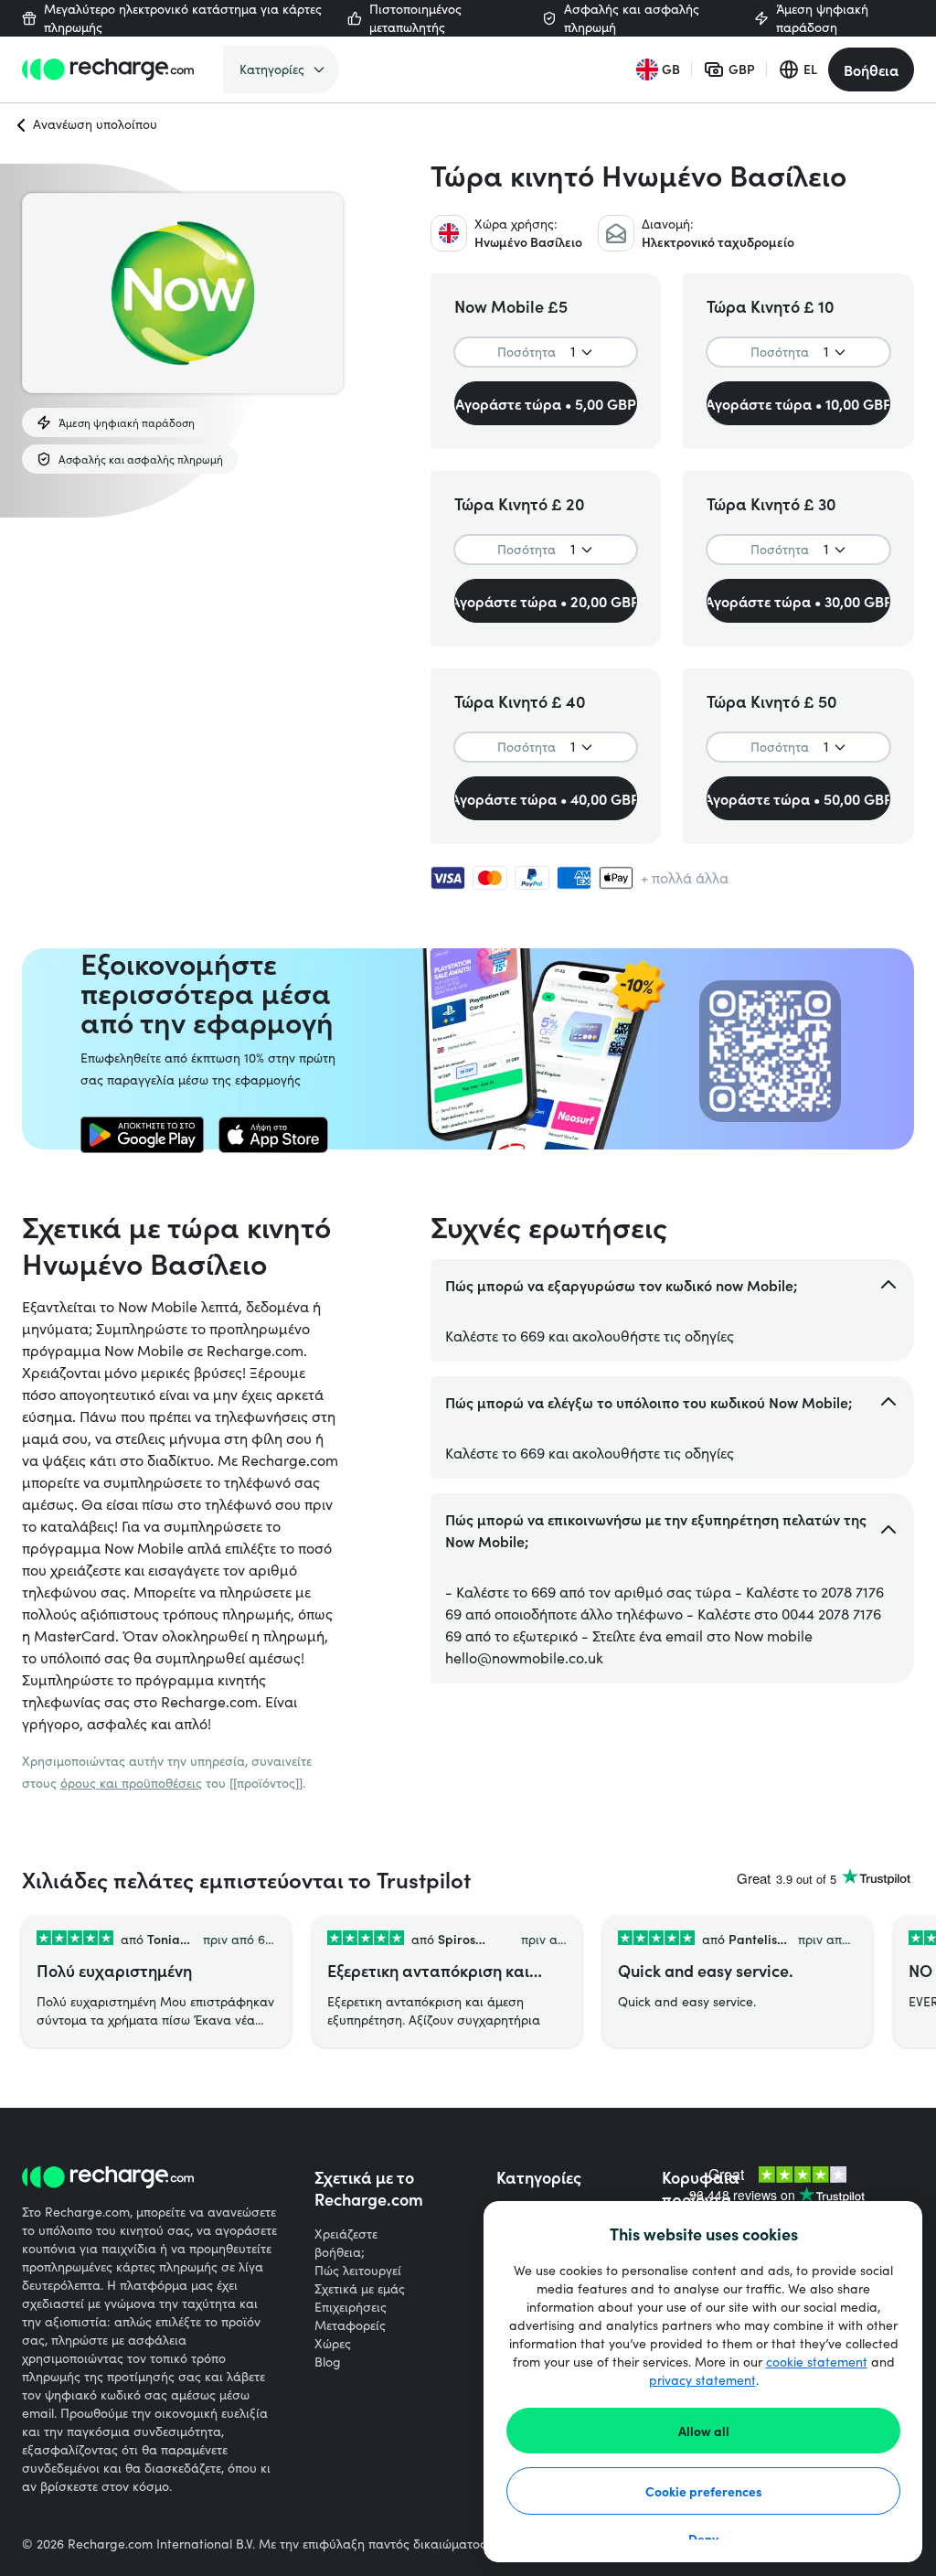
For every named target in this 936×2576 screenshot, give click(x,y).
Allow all (704, 2431)
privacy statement (702, 2380)
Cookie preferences (704, 2491)
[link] (142, 1135)
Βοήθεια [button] (871, 69)
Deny (703, 2539)
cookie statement (817, 2362)
